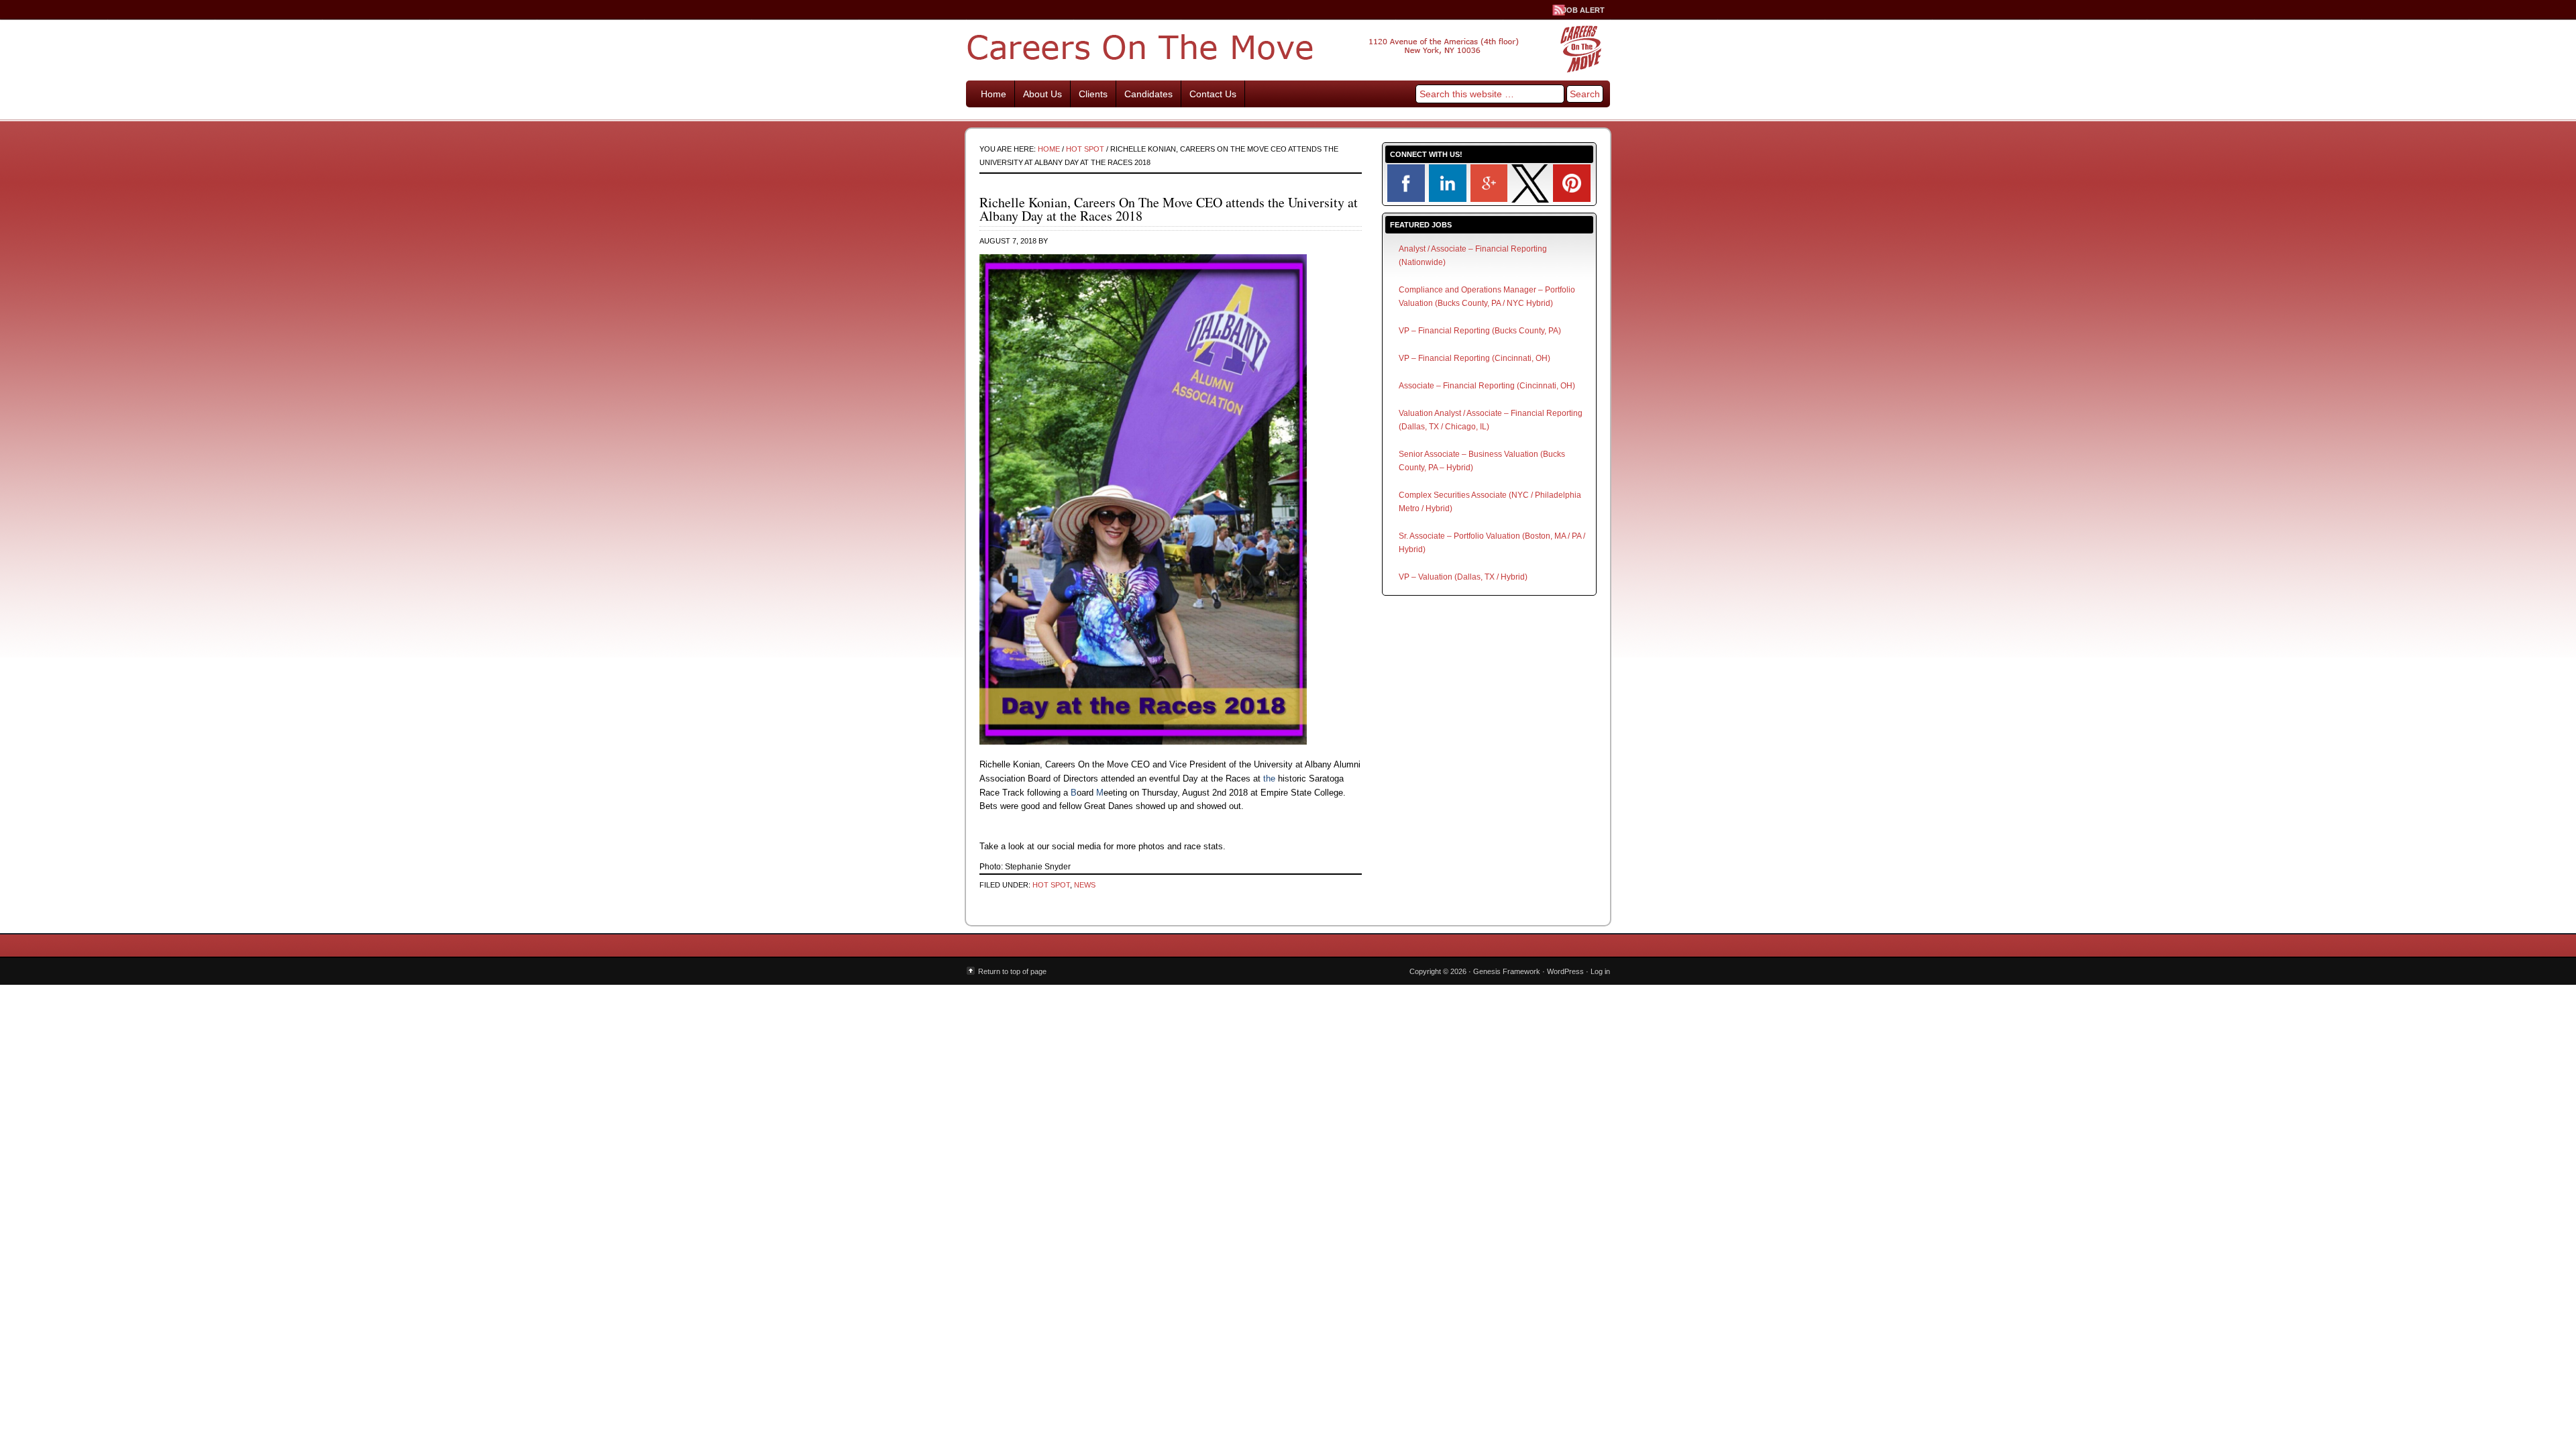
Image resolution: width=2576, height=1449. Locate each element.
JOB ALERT (1584, 10)
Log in (1600, 971)
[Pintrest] (1572, 199)
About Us (1042, 94)
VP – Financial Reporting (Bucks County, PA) (1480, 331)
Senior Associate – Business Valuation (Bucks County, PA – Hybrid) (1482, 461)
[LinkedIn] (1448, 199)
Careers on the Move (1288, 47)
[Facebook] (1406, 199)
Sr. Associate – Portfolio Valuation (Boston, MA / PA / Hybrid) (1492, 543)
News (1085, 885)
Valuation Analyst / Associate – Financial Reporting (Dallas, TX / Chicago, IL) (1491, 420)
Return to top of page (1012, 971)
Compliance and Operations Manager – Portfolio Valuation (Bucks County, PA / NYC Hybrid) (1487, 297)
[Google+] (1489, 199)
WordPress (1565, 971)
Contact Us (1213, 94)
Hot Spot (1051, 885)
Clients (1093, 94)
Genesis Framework (1507, 971)
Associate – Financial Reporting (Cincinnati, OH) (1487, 386)
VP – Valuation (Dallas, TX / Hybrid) (1463, 577)
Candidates (1148, 94)
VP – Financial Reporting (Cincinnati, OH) (1474, 358)
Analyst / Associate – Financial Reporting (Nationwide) (1473, 256)
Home (994, 94)
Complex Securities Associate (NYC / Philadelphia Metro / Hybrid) (1490, 502)
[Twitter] (1530, 200)
